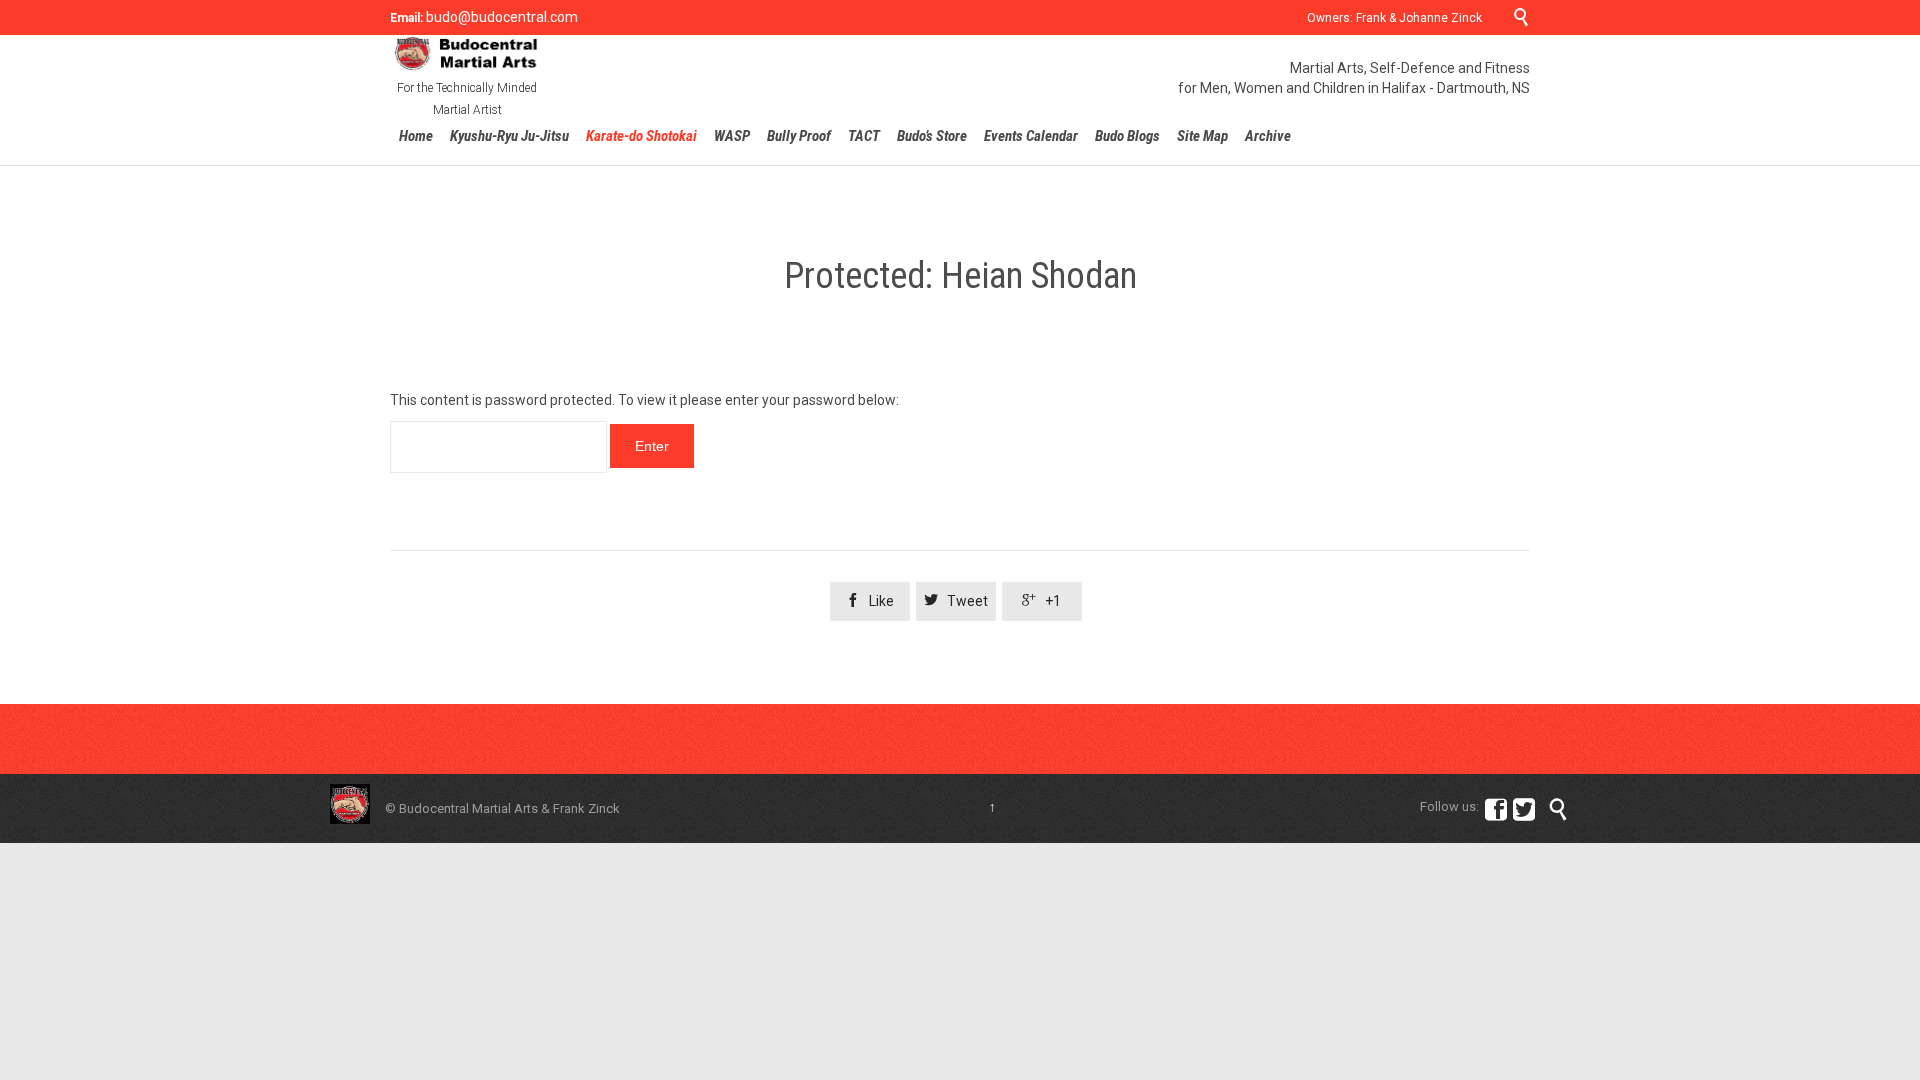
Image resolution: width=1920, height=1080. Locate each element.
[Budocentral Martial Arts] (467, 53)
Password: (498, 447)
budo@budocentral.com (500, 17)
